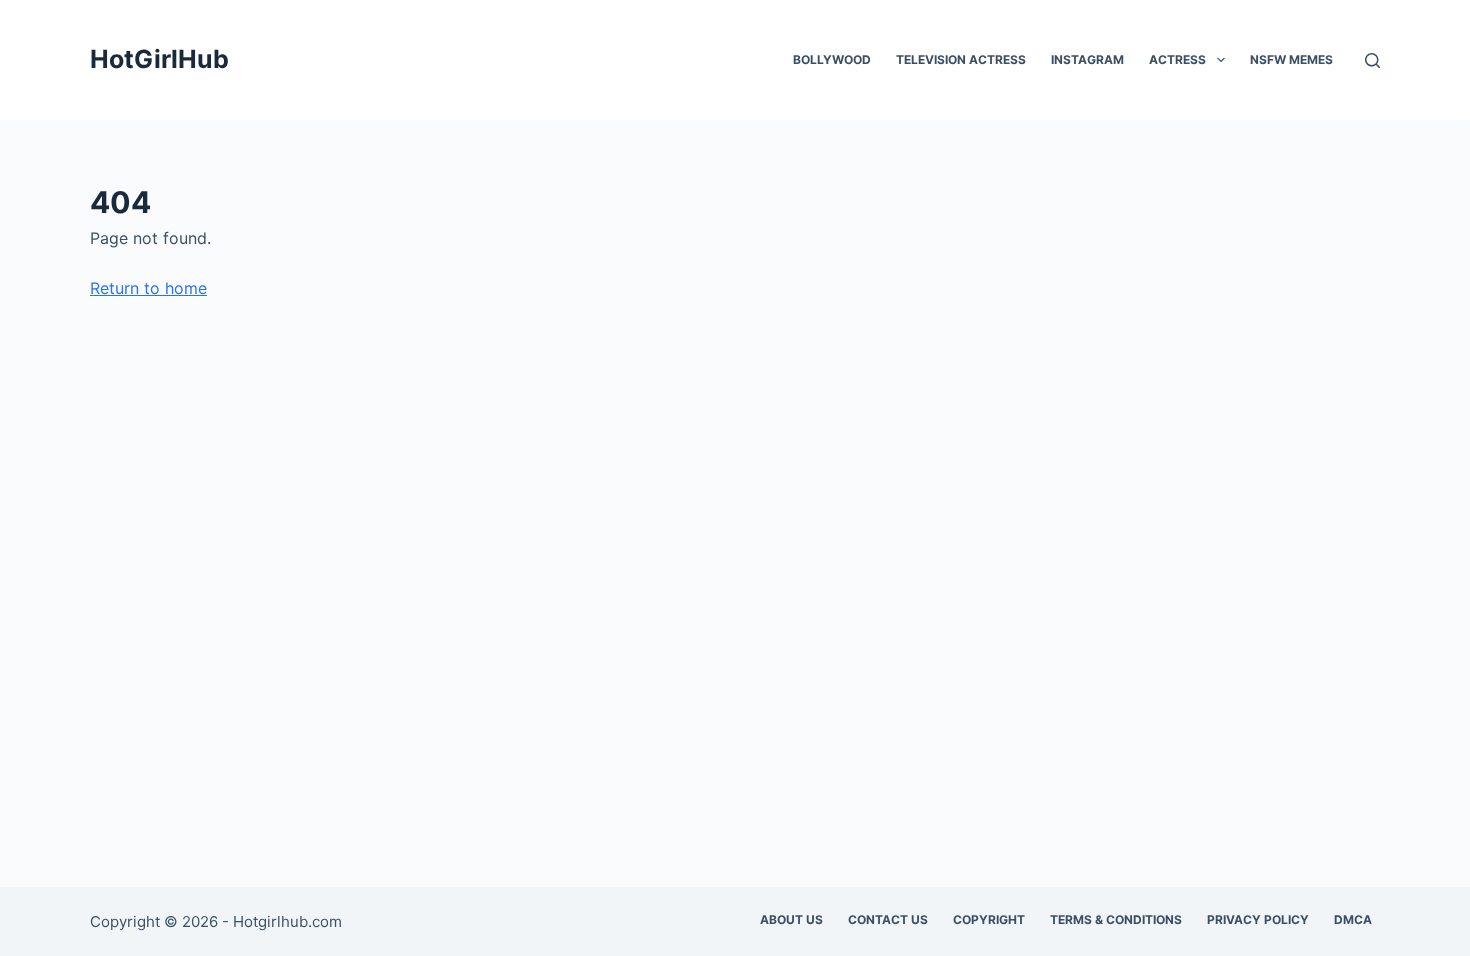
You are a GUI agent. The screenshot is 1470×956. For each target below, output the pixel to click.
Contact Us (888, 919)
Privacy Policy (1258, 919)
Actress (1177, 59)
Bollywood (832, 59)
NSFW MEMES (1291, 59)
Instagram (1087, 59)
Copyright (989, 919)
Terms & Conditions (1116, 919)
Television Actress (961, 59)
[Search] (1372, 60)
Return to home (148, 288)
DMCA (1353, 919)
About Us (791, 919)
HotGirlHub (159, 59)
